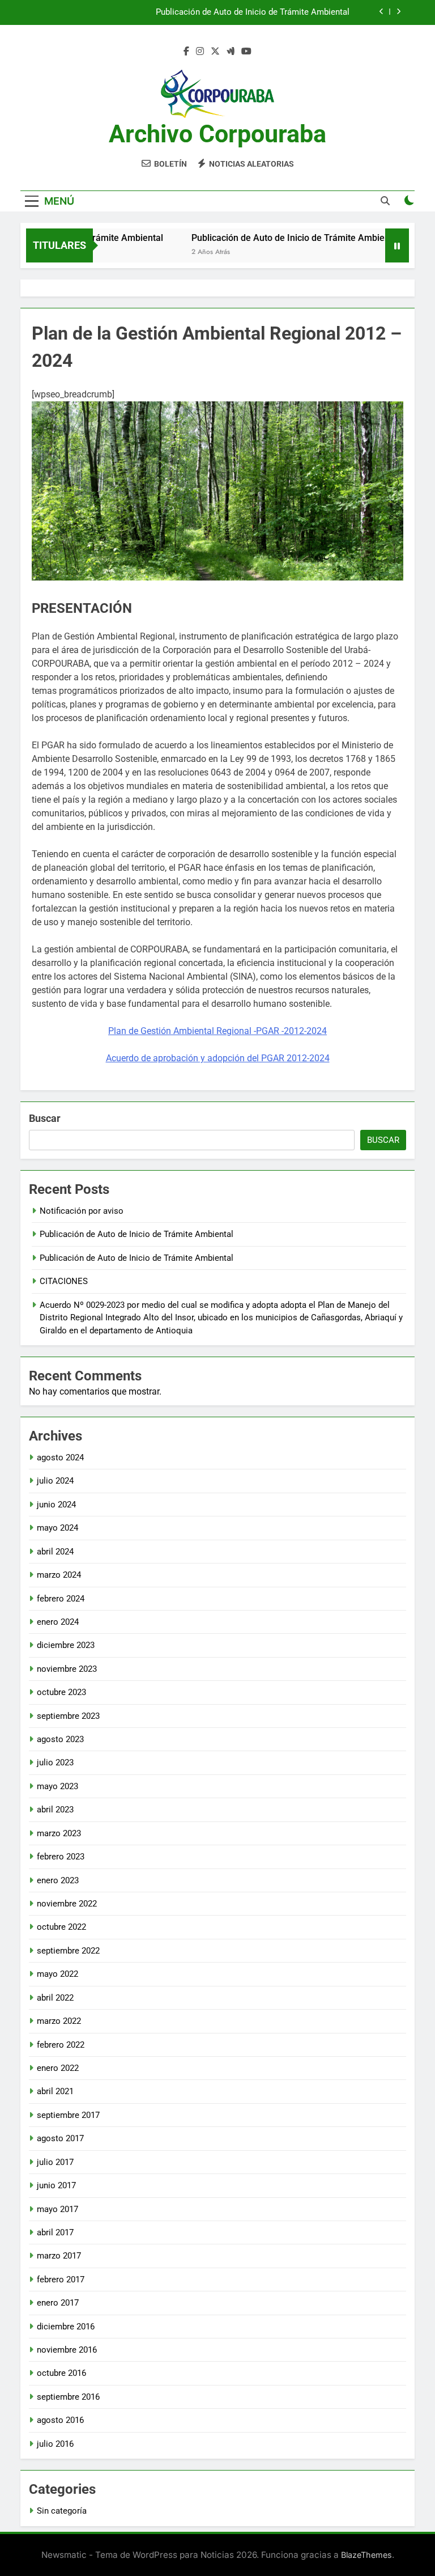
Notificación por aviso (82, 1211)
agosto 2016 (60, 2420)
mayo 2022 (57, 1974)
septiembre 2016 (68, 2397)
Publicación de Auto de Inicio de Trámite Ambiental (253, 12)
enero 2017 (58, 2303)
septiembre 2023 (68, 1716)
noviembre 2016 (67, 2350)
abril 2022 (55, 1998)
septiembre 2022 (68, 1951)
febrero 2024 (61, 1599)
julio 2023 (55, 1762)
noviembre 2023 (67, 1669)
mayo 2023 (57, 1786)
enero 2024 (58, 1622)
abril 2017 (55, 2232)
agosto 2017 (60, 2138)
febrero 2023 (61, 1857)
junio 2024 (56, 1505)
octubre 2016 (61, 2373)
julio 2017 (55, 2162)
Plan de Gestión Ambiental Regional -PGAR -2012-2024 (217, 1031)
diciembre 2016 (66, 2327)
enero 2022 (58, 2068)
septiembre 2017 (68, 2115)
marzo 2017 (59, 2256)
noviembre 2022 (67, 1904)
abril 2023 (55, 1810)
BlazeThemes (366, 2555)
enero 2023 (58, 1880)
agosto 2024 (60, 1458)
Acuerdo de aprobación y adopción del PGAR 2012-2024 (218, 1058)
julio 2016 (55, 2444)
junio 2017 (56, 2185)
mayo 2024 (57, 1528)
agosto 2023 (60, 1739)
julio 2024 (55, 1481)
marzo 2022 (59, 2021)
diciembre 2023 (66, 1645)
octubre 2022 (61, 1927)
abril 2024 (55, 1552)
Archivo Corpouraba (217, 134)
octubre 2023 (61, 1692)
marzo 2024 (59, 1575)
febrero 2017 (61, 2280)
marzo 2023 (59, 1833)
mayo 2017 (57, 2209)
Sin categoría (62, 2511)
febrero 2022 (61, 2045)
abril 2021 (55, 2091)
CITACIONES (64, 1281)
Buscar (45, 1118)
